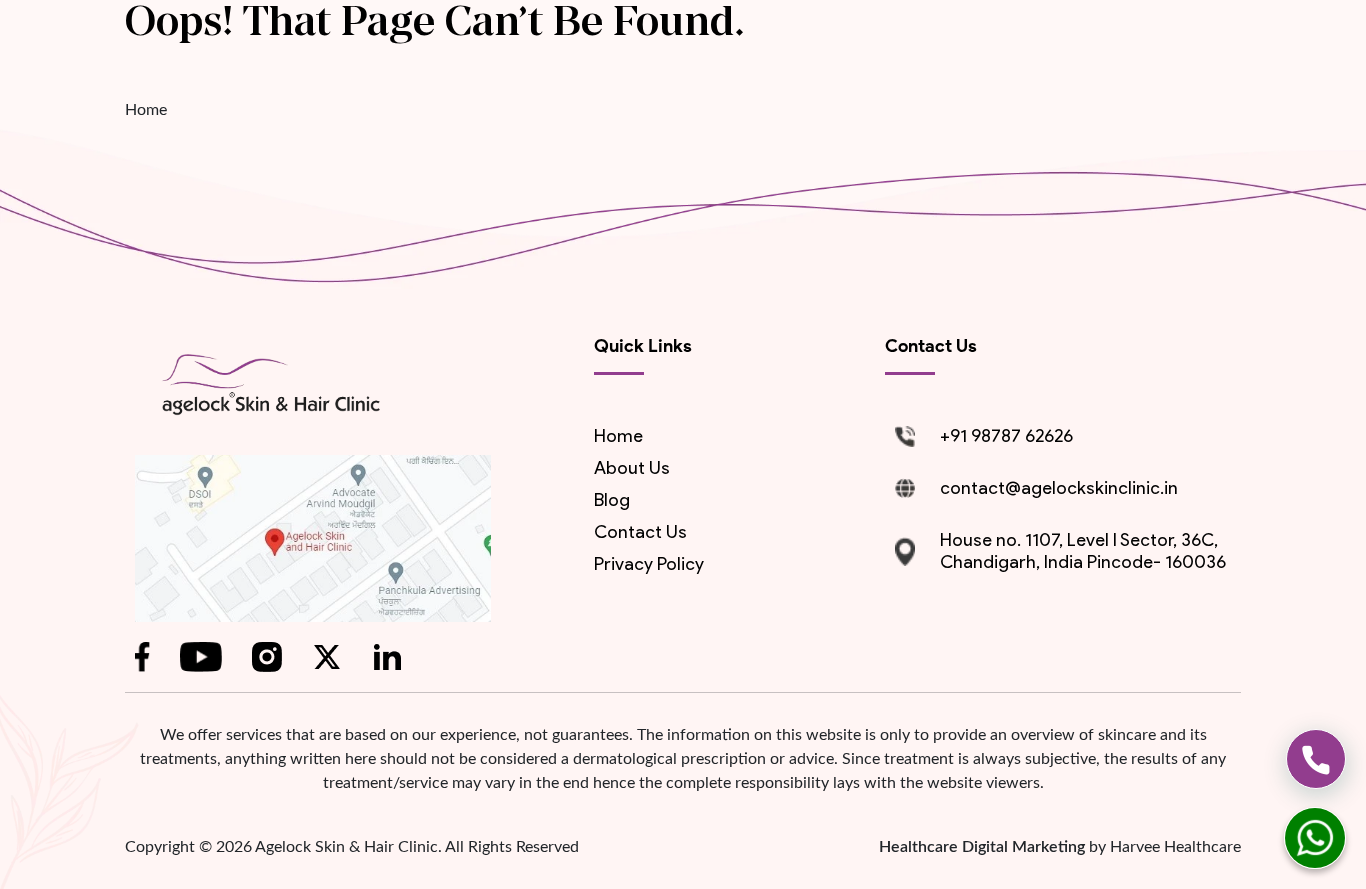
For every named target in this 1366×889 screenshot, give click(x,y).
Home (146, 110)
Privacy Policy (649, 564)
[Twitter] (327, 657)
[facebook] (142, 657)
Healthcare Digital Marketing (984, 847)
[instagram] (267, 657)
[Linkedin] (387, 657)
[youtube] (200, 657)
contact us (640, 532)
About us (632, 468)
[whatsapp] (1315, 838)
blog (612, 500)
